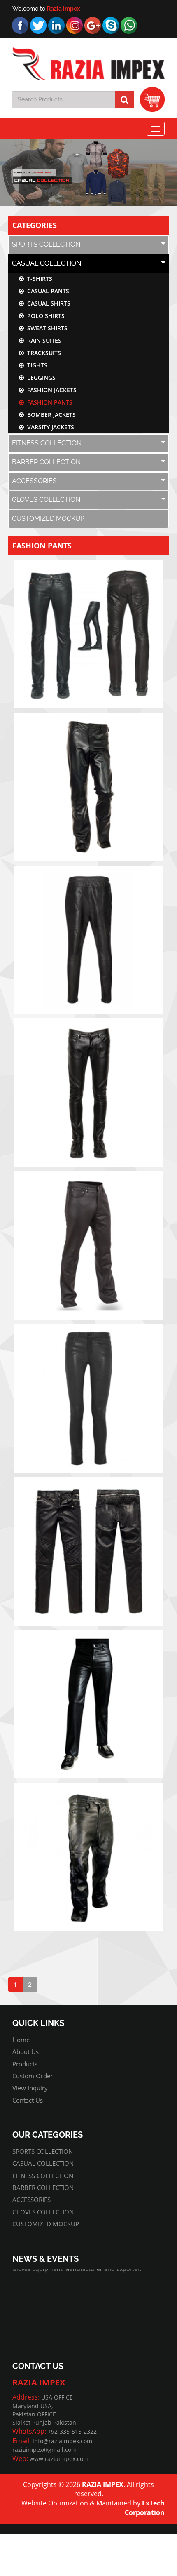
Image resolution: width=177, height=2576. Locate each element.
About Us (26, 2051)
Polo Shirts (44, 316)
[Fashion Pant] (88, 634)
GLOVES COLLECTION (46, 500)
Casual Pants (47, 291)
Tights (36, 365)
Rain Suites (43, 340)
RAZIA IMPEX (103, 2484)
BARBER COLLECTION (46, 462)
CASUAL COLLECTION (47, 263)
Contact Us (28, 2100)
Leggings (40, 378)
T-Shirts (38, 279)
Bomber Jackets (50, 415)
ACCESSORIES (34, 481)
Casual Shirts (47, 303)
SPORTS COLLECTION (46, 244)
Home (21, 2040)
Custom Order (33, 2076)
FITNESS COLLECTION (47, 443)
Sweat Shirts (46, 328)
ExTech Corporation (145, 2508)
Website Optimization (55, 2503)
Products (25, 2064)
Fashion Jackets (50, 390)
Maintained (114, 2503)
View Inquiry (30, 2088)
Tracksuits (42, 353)
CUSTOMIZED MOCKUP (48, 519)
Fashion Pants (48, 402)
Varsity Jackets (49, 427)
